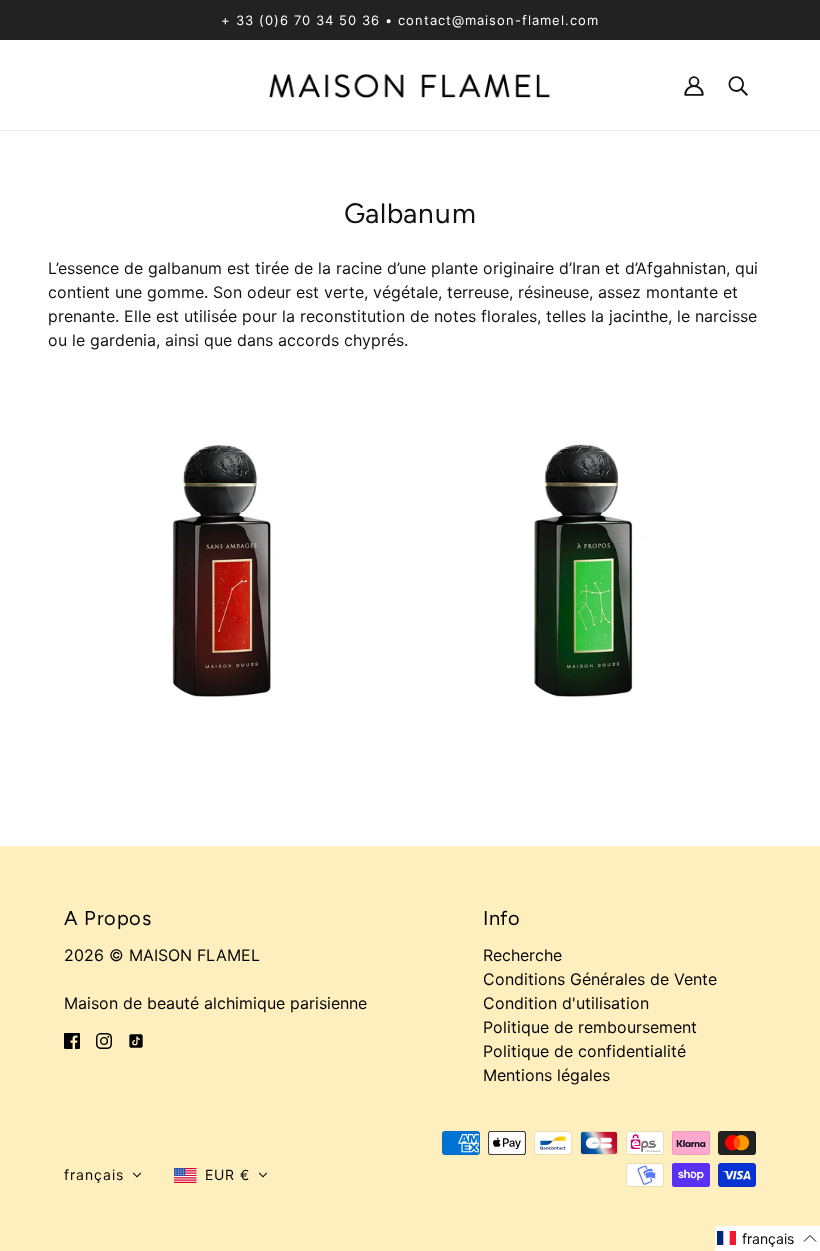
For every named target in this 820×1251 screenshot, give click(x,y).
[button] (103, 1175)
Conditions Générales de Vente (600, 979)
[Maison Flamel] (410, 84)
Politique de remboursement (590, 1027)
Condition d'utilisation (566, 1003)
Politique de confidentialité (584, 1051)
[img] (72, 1039)
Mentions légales (546, 1075)
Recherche (522, 955)
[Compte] (694, 84)
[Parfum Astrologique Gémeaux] (591, 565)
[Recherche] (738, 84)
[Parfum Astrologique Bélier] (229, 565)
